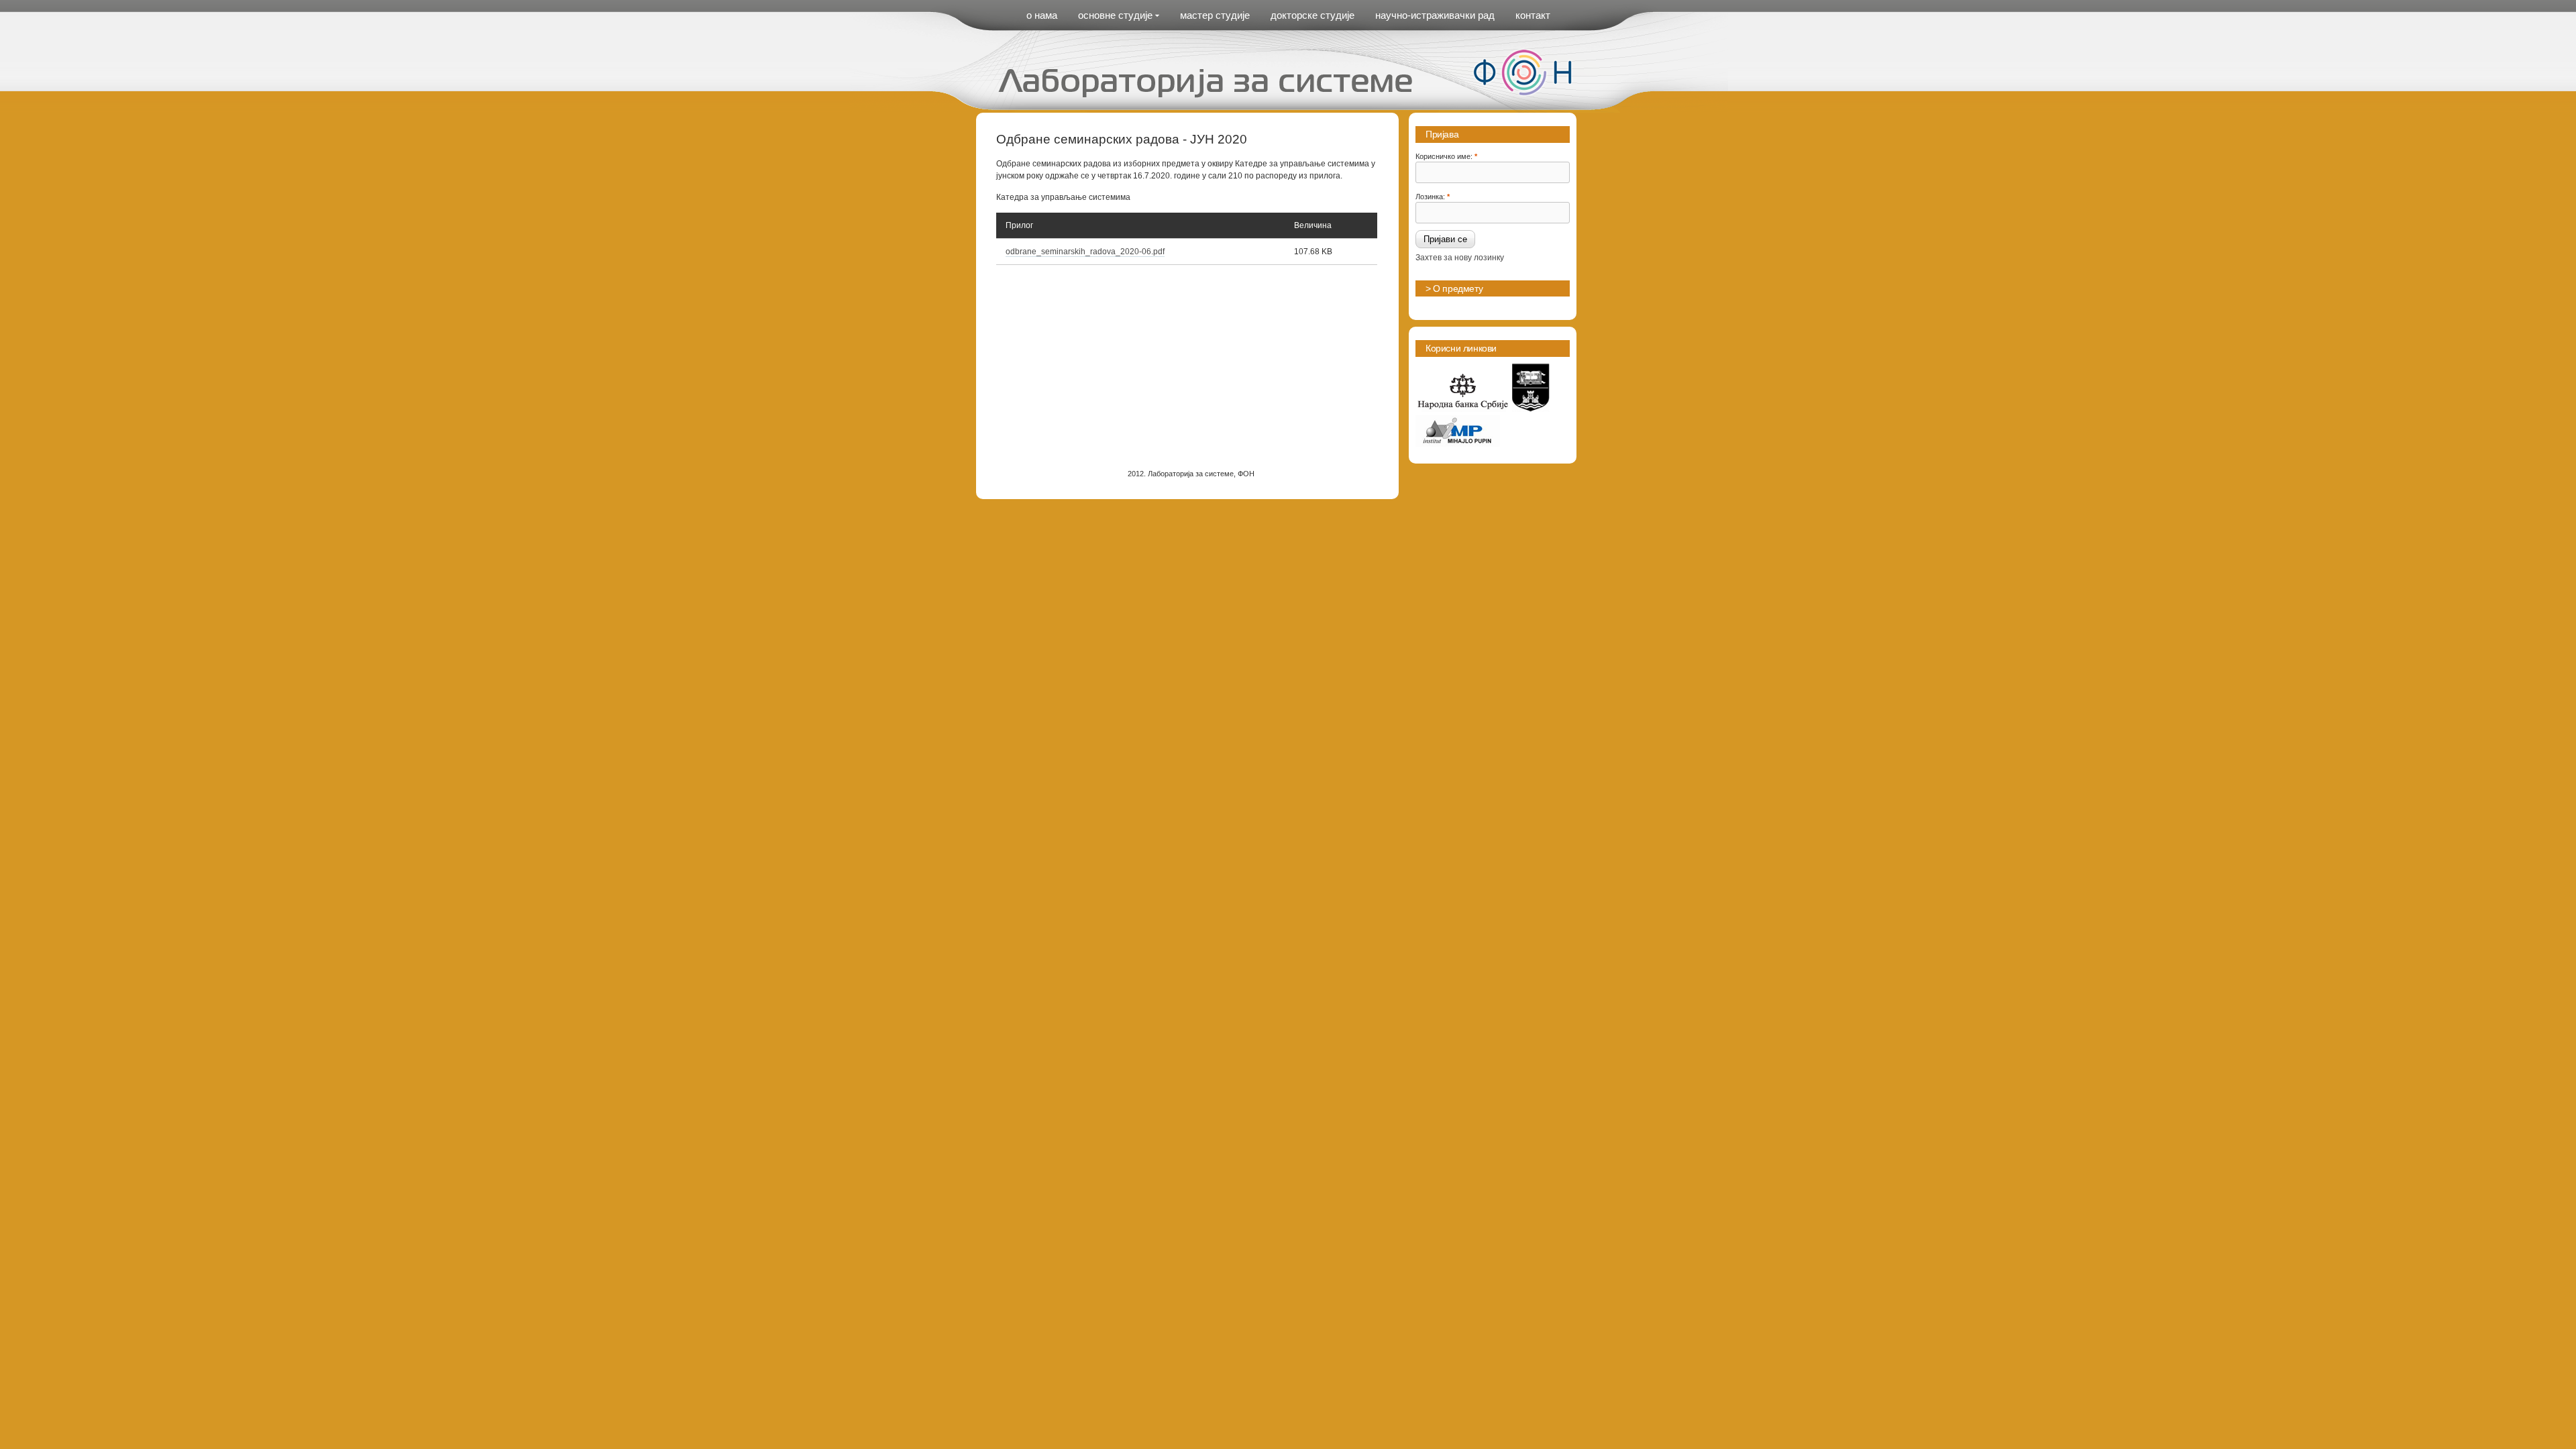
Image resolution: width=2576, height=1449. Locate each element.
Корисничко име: (1446, 156)
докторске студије (1312, 15)
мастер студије (1215, 15)
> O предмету (1454, 288)
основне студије (1115, 15)
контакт (1533, 15)
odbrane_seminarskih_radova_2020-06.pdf (1085, 252)
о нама (1042, 15)
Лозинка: (1433, 196)
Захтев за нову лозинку (1460, 258)
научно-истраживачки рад (1435, 15)
